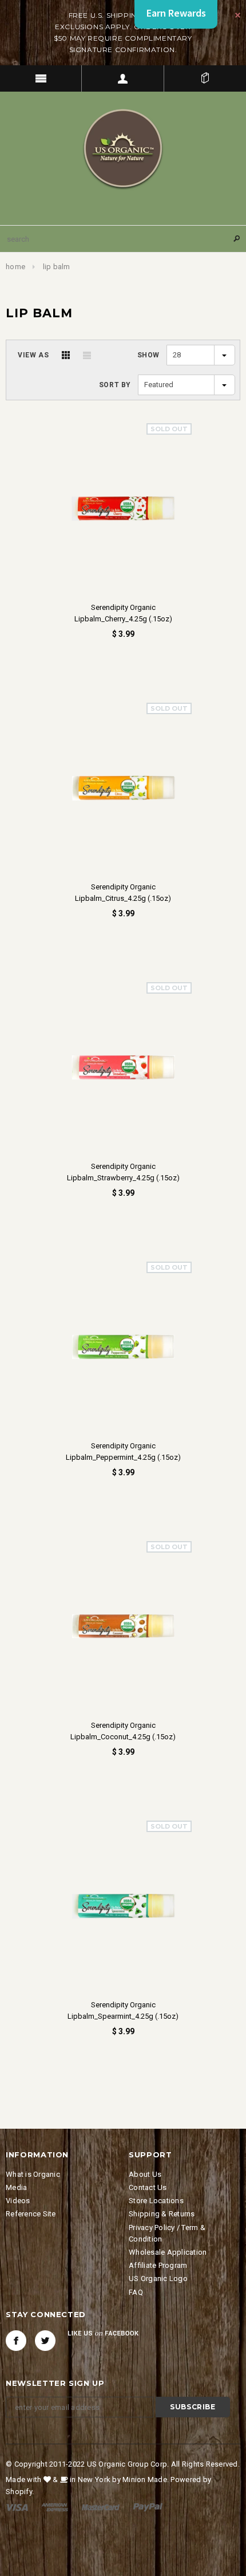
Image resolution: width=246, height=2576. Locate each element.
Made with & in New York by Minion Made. (87, 2480)
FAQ (136, 2292)
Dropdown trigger (123, 78)
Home (15, 267)
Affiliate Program (158, 2265)
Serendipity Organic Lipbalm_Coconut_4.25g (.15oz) (123, 1731)
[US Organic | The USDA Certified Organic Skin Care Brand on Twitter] (45, 2341)
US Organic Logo (158, 2278)
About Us (145, 2174)
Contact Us (148, 2187)
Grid (66, 355)
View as (33, 355)
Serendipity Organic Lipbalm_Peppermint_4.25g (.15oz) (123, 1452)
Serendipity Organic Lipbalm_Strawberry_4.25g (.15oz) (123, 1172)
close (238, 15)
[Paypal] (148, 2507)
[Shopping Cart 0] (205, 78)
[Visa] (17, 2507)
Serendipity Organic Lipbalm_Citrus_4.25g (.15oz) (123, 893)
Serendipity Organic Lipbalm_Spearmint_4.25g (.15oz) (123, 2010)
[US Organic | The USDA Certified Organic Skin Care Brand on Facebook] (16, 2341)
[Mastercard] (101, 2507)
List (87, 355)
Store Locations (156, 2201)
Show (148, 355)
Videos (18, 2201)
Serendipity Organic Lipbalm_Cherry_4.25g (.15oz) (123, 613)
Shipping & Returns (162, 2214)
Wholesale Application (168, 2252)
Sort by (115, 385)
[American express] (55, 2507)
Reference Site (31, 2214)
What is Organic (33, 2174)
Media (16, 2187)
